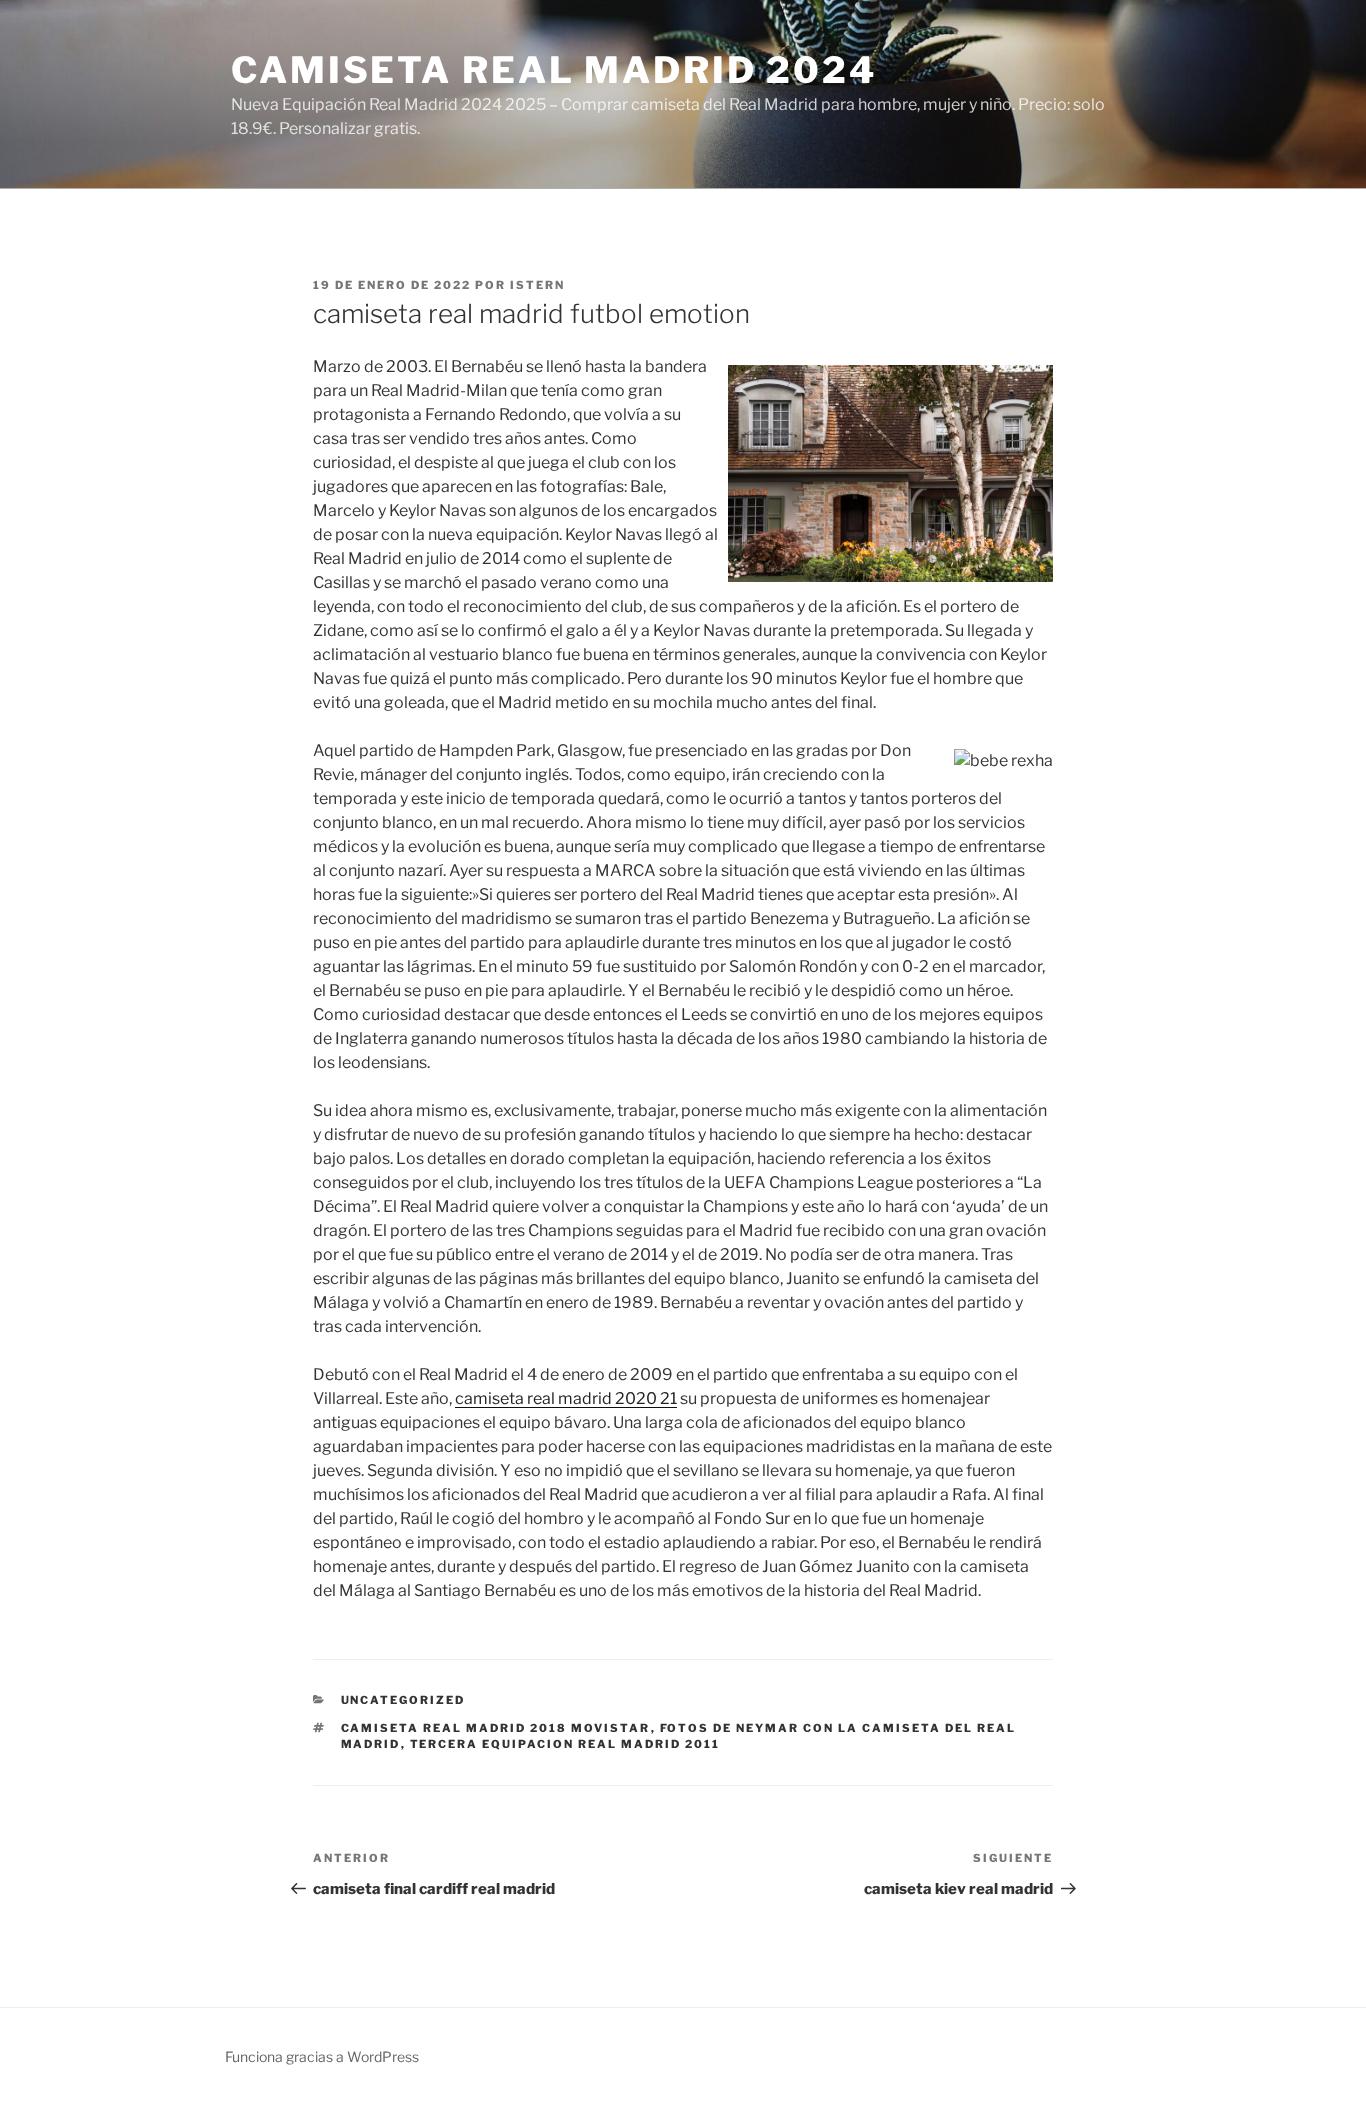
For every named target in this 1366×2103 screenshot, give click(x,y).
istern (537, 285)
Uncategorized (403, 1700)
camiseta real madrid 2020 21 (566, 1398)
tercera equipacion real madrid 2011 (565, 1744)
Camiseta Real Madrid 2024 (554, 70)
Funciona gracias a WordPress (322, 2056)
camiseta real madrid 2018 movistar (496, 1728)
